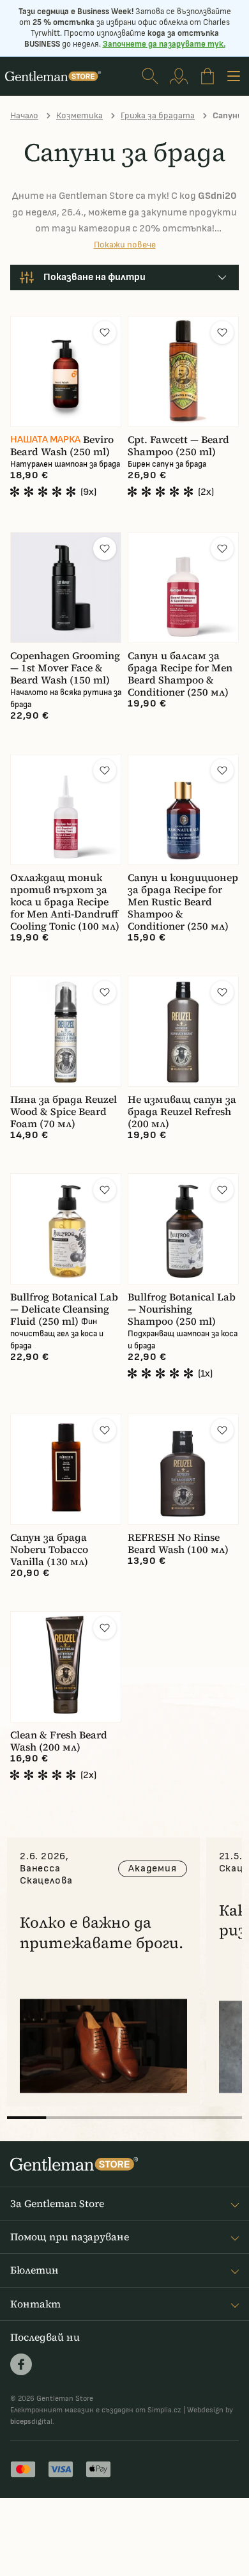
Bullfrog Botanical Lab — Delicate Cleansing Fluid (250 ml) (64, 1309)
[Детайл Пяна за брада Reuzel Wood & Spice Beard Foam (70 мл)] (66, 1031)
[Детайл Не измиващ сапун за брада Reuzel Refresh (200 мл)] (183, 1031)
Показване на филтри (94, 277)
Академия (152, 1869)
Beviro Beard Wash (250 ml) (62, 446)
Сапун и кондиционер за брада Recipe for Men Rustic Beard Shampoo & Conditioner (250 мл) (183, 902)
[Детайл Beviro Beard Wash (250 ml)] (66, 371)
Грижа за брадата (158, 115)
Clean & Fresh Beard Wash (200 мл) (59, 1741)
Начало (24, 115)
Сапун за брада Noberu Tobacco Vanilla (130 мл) (49, 1550)
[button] (105, 332)
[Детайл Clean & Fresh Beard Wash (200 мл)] (66, 1667)
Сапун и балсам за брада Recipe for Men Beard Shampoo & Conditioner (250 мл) (180, 674)
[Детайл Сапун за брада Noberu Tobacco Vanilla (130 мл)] (66, 1469)
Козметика (79, 115)
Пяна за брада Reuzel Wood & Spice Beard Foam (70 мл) (64, 1112)
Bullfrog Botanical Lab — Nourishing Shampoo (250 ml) (182, 1309)
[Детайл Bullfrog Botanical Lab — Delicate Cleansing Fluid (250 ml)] (66, 1229)
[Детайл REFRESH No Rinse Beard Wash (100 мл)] (183, 1469)
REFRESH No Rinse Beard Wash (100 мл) (178, 1543)
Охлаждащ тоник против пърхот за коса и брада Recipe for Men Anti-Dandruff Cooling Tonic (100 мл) (65, 902)
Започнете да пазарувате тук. (164, 44)
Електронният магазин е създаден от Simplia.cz (96, 2410)
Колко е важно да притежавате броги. (102, 1932)
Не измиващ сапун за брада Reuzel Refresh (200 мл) (182, 1112)
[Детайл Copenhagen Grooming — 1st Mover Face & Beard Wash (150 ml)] (66, 588)
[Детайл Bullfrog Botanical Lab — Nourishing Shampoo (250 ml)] (183, 1229)
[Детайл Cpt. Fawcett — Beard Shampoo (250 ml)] (183, 371)
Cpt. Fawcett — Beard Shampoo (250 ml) (178, 446)
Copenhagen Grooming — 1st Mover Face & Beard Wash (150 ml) (65, 668)
